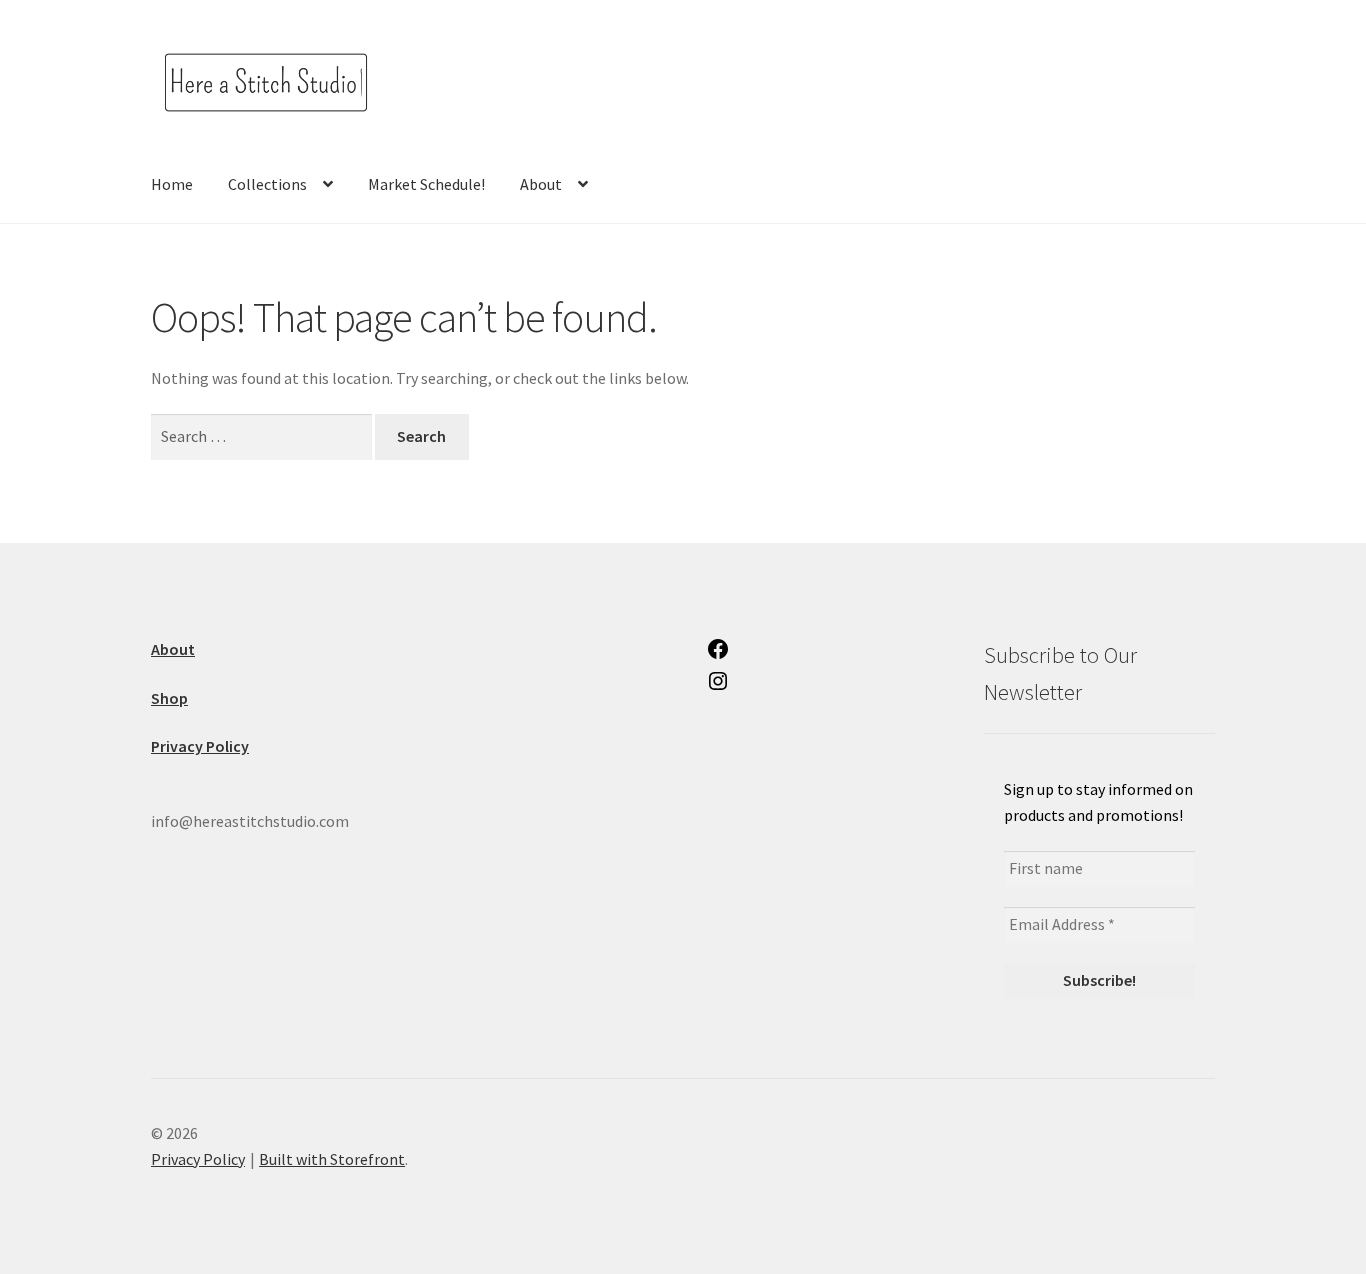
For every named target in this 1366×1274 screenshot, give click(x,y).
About (541, 184)
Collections (267, 184)
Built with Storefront (332, 1159)
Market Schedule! (426, 184)
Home (172, 184)
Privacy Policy (198, 1159)
